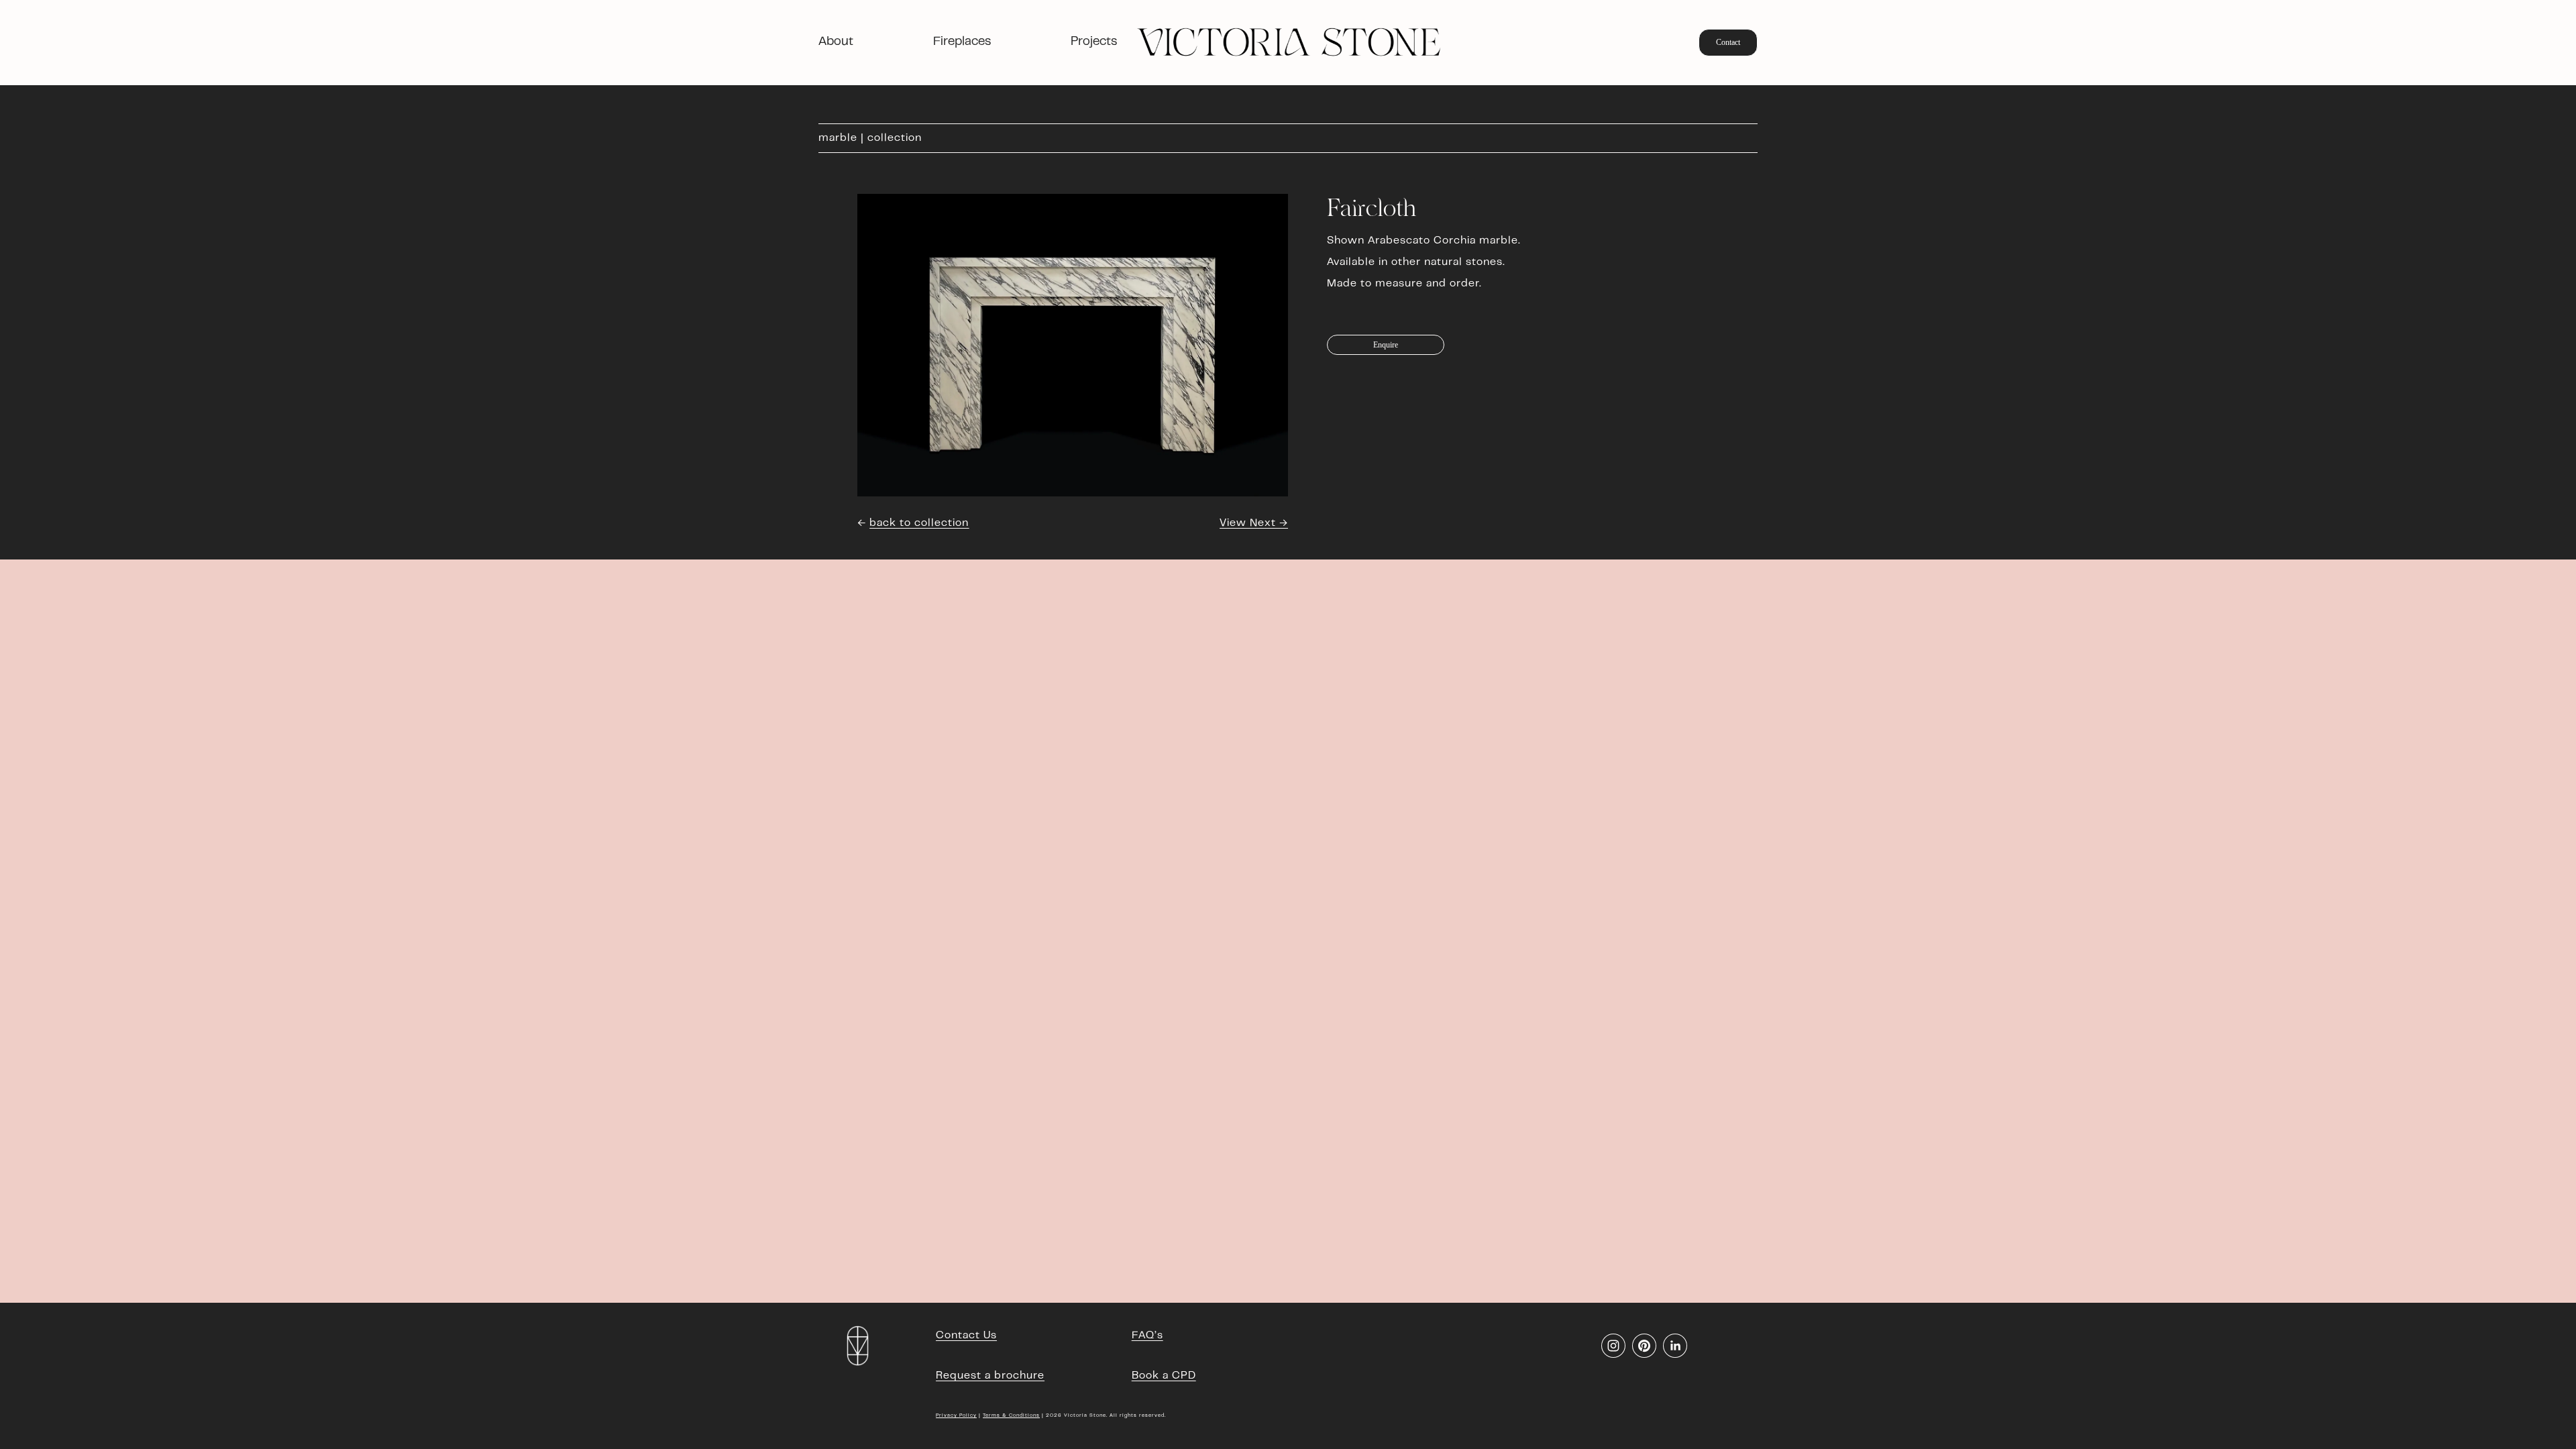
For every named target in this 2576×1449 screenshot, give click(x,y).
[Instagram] (1613, 1346)
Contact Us (966, 1336)
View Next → (1254, 523)
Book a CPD (1164, 1376)
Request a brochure (990, 1376)
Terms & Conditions (1011, 1415)
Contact (1728, 42)
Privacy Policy (956, 1415)
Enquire (1386, 345)
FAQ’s (1147, 1336)
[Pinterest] (1644, 1346)
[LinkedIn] (1675, 1346)
